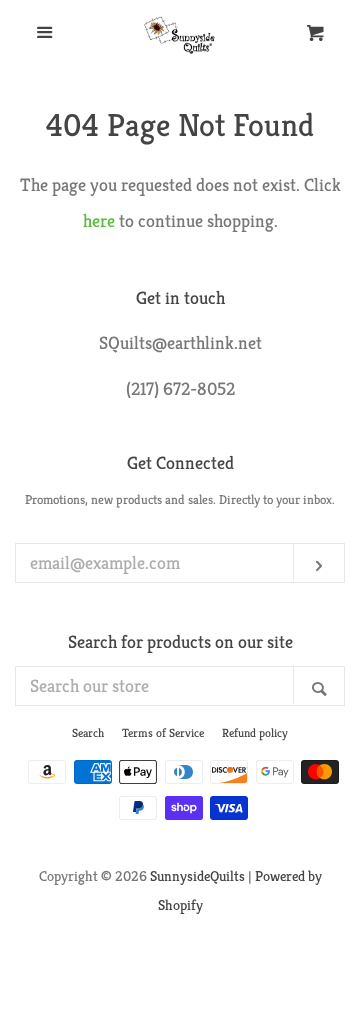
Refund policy (255, 732)
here (99, 220)
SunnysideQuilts (197, 876)
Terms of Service (163, 732)
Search (88, 732)
